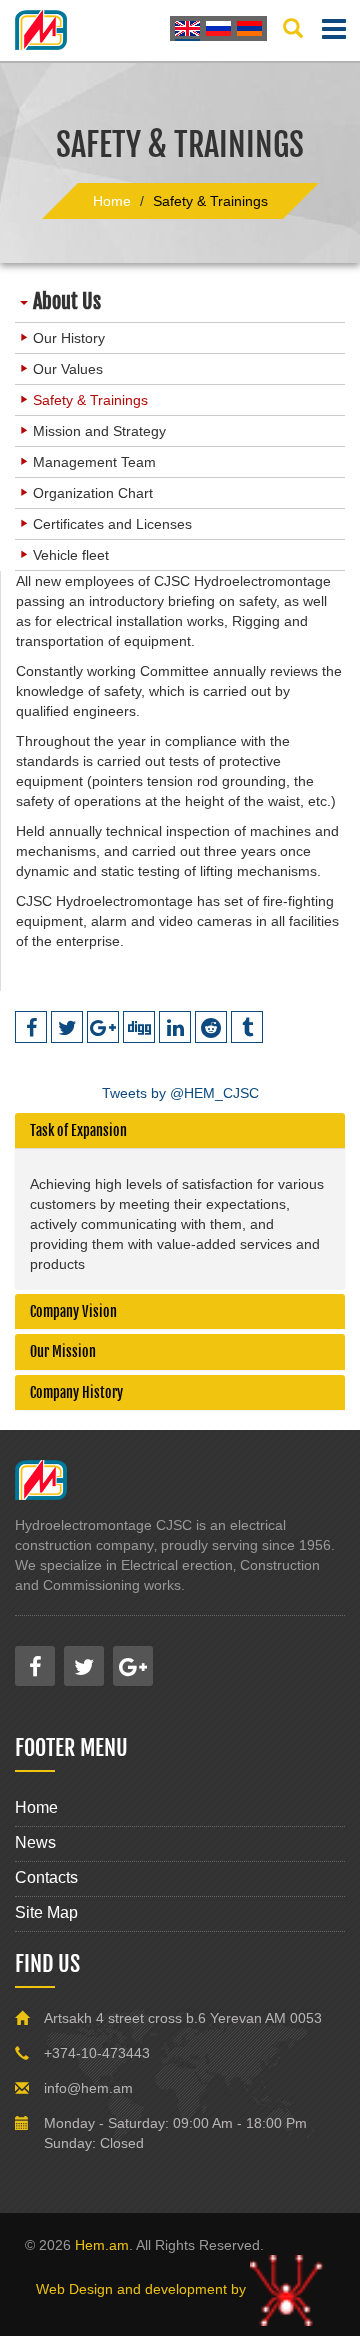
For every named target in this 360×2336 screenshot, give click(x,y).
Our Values (68, 369)
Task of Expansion (78, 1130)
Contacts (46, 1877)
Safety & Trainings (90, 400)
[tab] (180, 1130)
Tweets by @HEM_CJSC (180, 1093)
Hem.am (102, 2245)
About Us (67, 301)
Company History (76, 1392)
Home (36, 1807)
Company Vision (73, 1311)
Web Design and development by (143, 2289)
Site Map (46, 1912)
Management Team (94, 462)
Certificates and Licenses (112, 524)
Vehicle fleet (71, 555)
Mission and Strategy (99, 431)
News (35, 1842)
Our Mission (63, 1351)
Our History (69, 338)
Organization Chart (93, 493)
